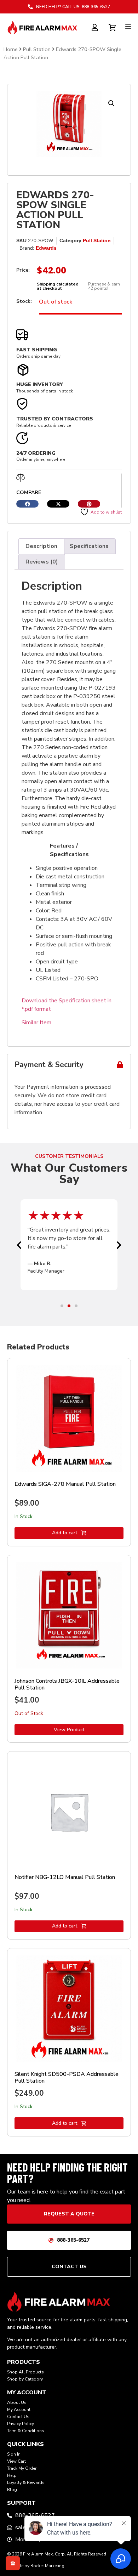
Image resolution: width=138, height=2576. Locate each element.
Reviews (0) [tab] (42, 562)
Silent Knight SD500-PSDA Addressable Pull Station (67, 2077)
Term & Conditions (26, 2431)
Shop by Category (25, 2379)
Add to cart (65, 1533)
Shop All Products (25, 2372)
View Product (69, 1730)
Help (12, 2475)
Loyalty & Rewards (26, 2482)
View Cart (16, 2461)
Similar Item (36, 1023)
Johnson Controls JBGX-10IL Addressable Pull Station (67, 1684)
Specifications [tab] (89, 546)
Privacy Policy (21, 2424)
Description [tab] (41, 546)
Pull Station (37, 49)
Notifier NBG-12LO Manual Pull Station (65, 1877)
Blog (12, 2490)
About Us (17, 2402)
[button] (111, 103)
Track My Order (22, 2468)
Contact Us (18, 2417)
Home (11, 49)
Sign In (14, 2454)
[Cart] (113, 27)
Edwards (46, 248)
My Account (19, 2410)
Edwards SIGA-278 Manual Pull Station (65, 1484)
